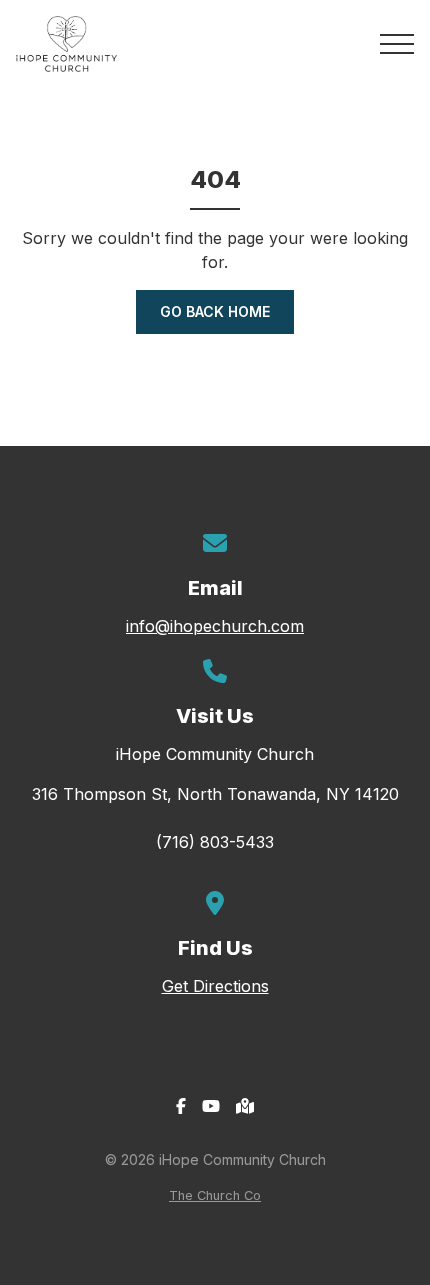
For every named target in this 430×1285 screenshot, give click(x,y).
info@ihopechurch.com (215, 626)
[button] (397, 44)
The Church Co (215, 1195)
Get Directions (215, 986)
